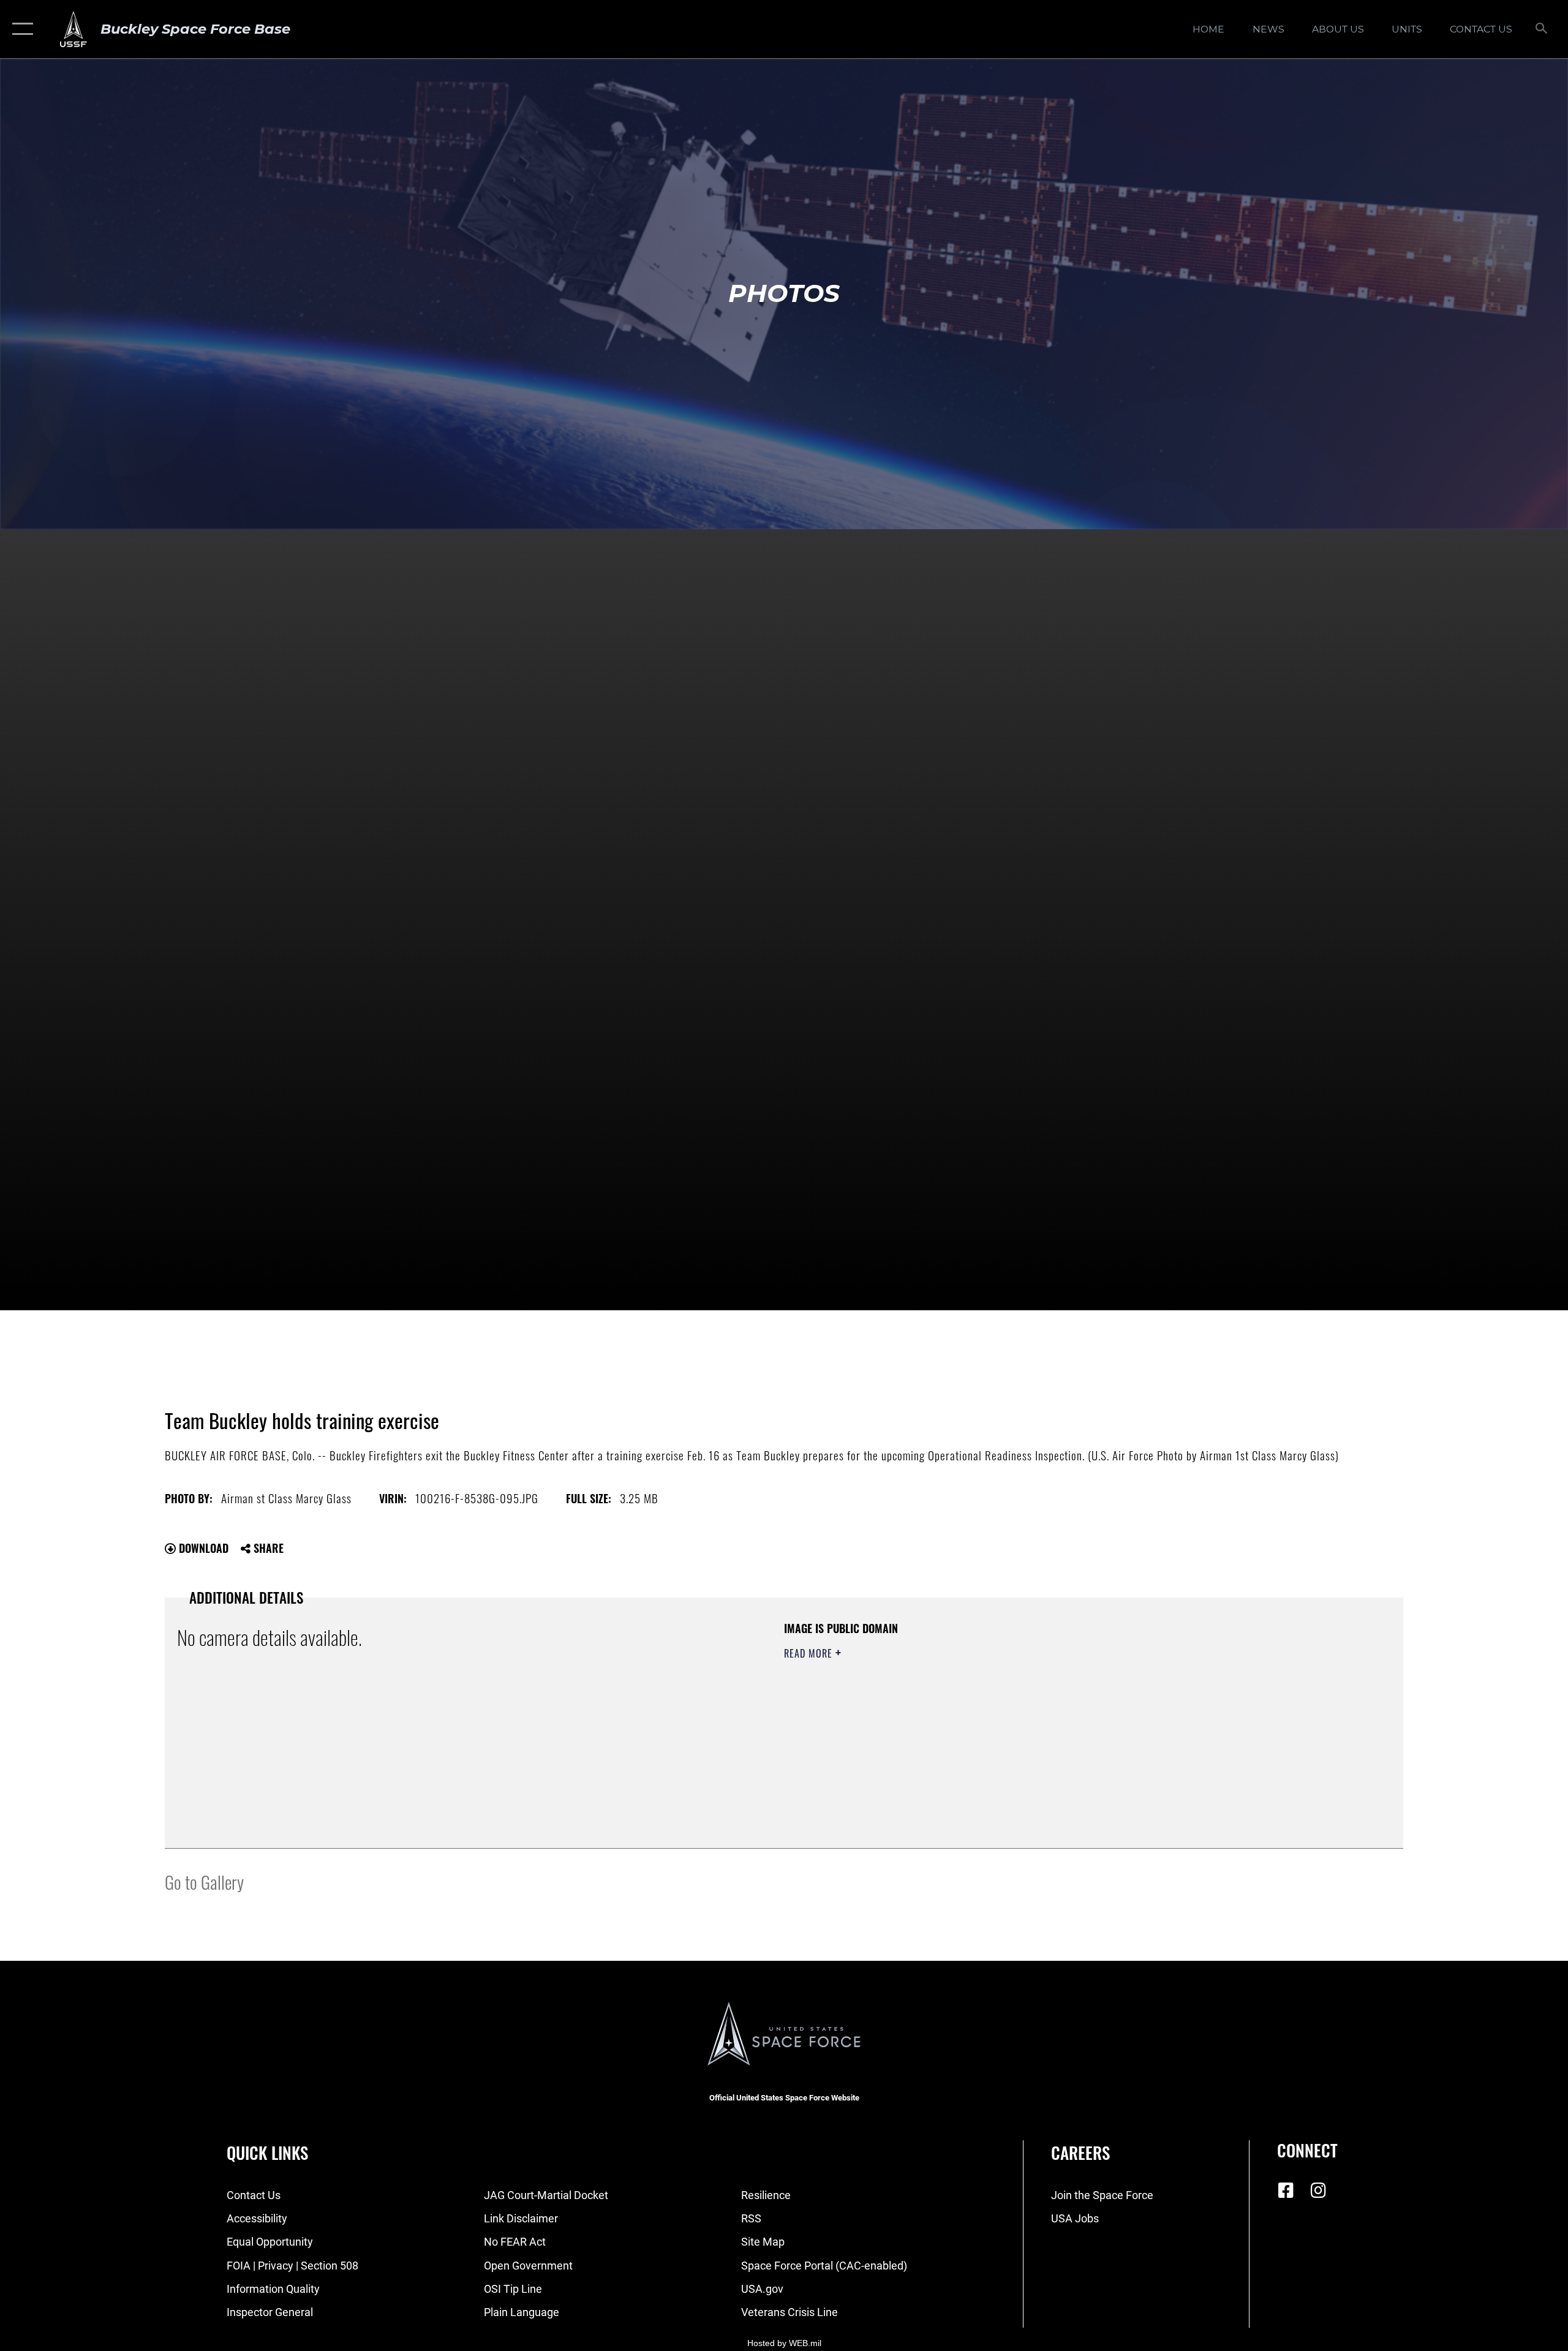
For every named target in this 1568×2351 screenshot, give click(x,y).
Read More (810, 1653)
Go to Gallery (204, 1881)
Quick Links (267, 2153)
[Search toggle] (1542, 29)
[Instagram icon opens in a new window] (1318, 2191)
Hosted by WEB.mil (784, 2343)
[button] (20, 29)
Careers (1080, 2153)
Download (202, 1548)
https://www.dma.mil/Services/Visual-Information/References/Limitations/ (928, 1714)
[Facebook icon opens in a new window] (1286, 2191)
